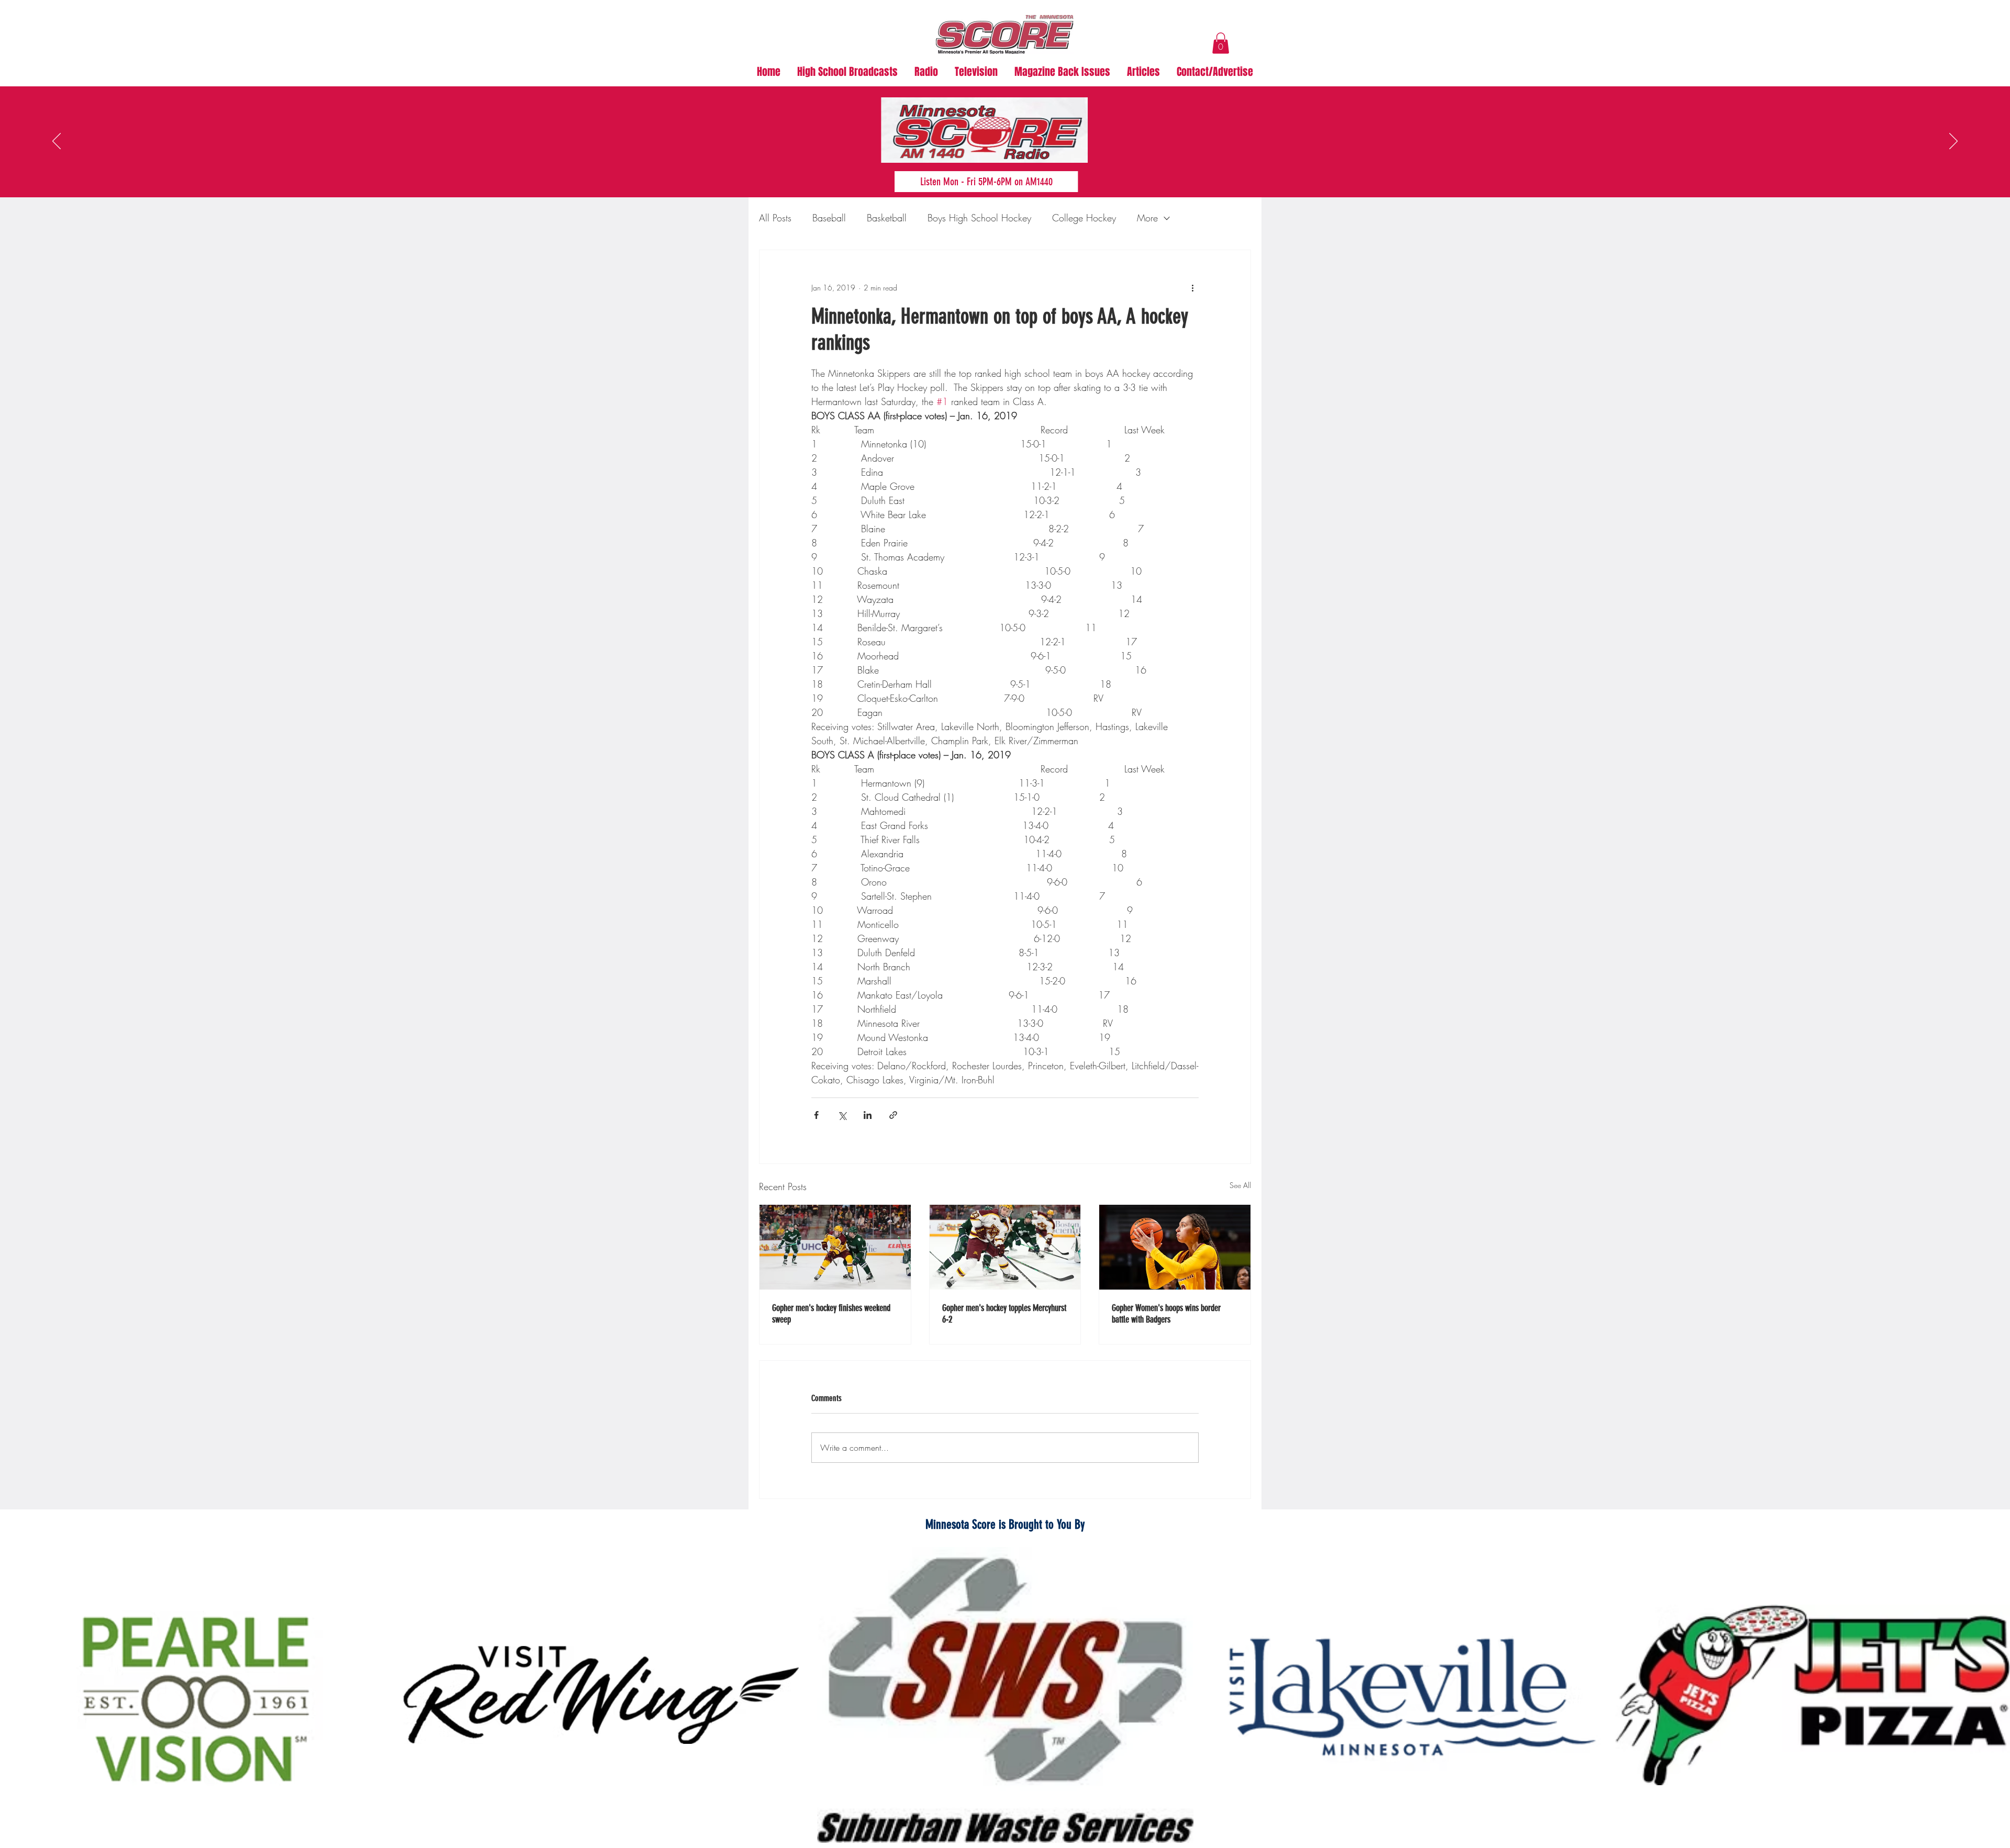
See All (1240, 1185)
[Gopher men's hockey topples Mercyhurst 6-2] (1005, 1247)
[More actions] (1192, 288)
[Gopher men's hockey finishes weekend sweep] (835, 1247)
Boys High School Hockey (979, 218)
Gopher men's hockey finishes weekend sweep (831, 1314)
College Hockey (1084, 218)
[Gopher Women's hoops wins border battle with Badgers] (1175, 1247)
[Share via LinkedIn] (868, 1115)
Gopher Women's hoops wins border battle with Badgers (1166, 1314)
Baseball (829, 218)
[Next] (1953, 142)
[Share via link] (893, 1115)
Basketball (887, 218)
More (1147, 218)
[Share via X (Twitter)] (842, 1115)
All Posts (775, 218)
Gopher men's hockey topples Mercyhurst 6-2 (1004, 1314)
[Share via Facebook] (816, 1115)
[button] (1221, 43)
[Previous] (57, 142)
